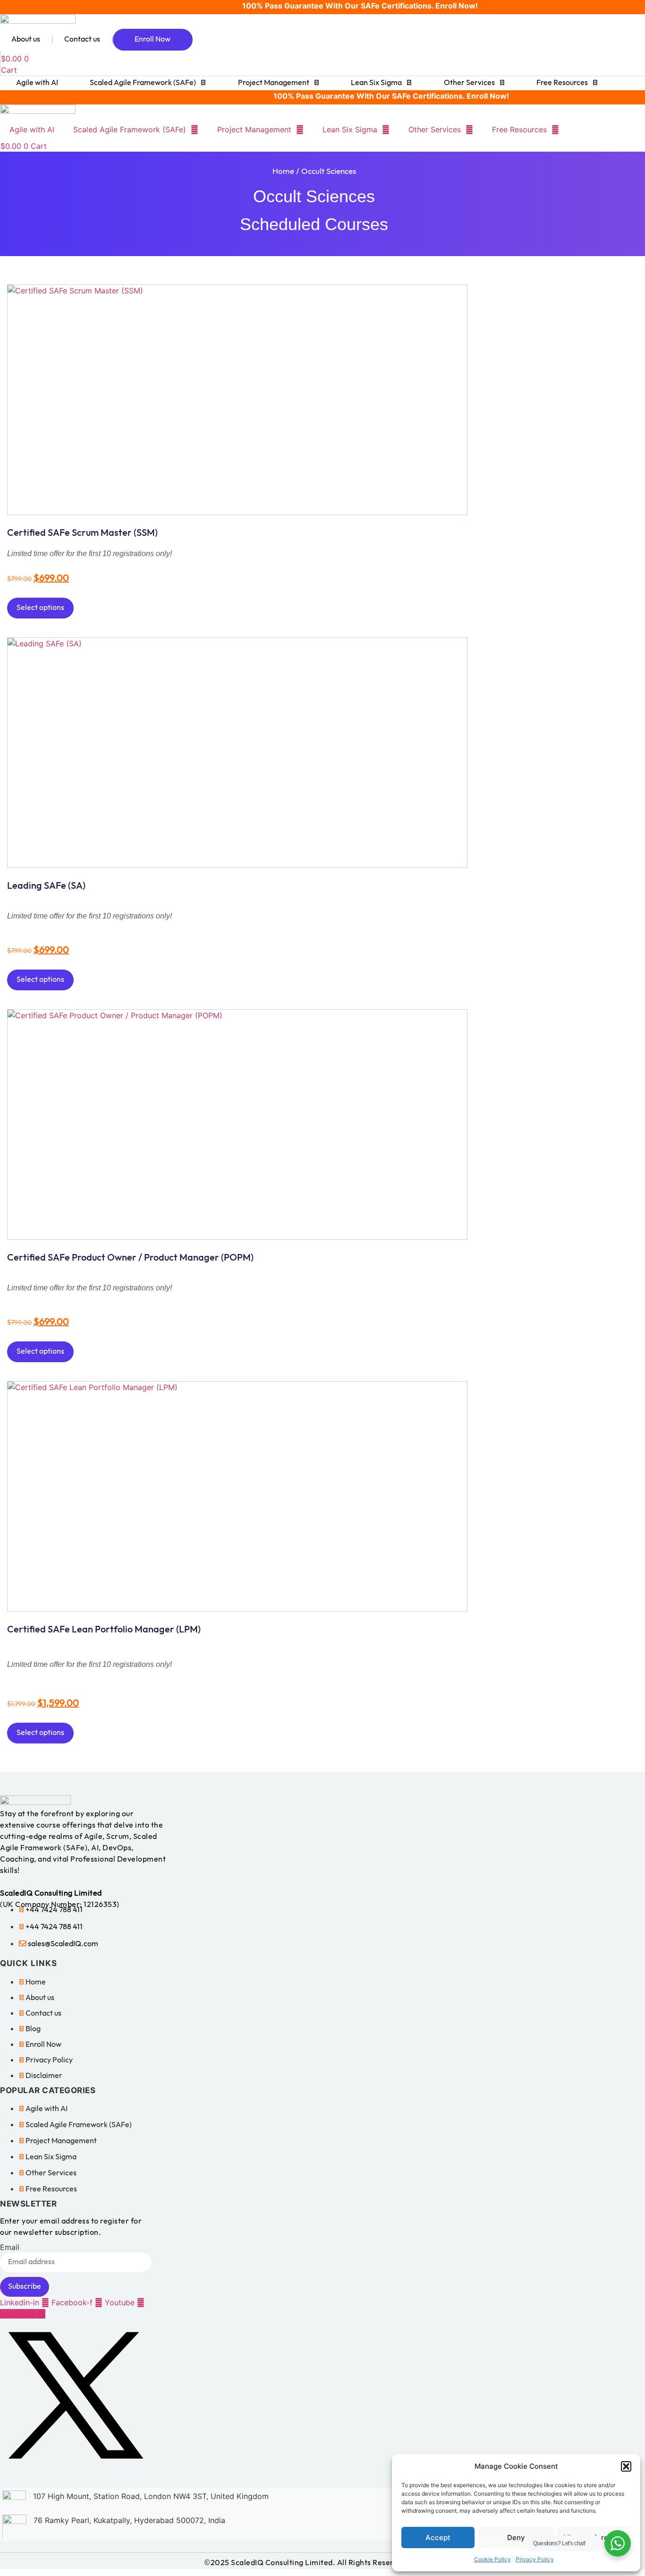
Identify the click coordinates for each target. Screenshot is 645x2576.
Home (283, 172)
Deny (516, 2537)
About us (26, 39)
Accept (438, 2537)
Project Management (274, 83)
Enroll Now (153, 39)
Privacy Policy (535, 2559)
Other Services (469, 83)
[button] (626, 2466)
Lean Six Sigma (376, 83)
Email (10, 2247)
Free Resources (562, 83)
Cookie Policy (492, 2559)
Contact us (82, 39)
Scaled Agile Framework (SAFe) (143, 83)
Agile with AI (37, 83)
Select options (40, 608)
